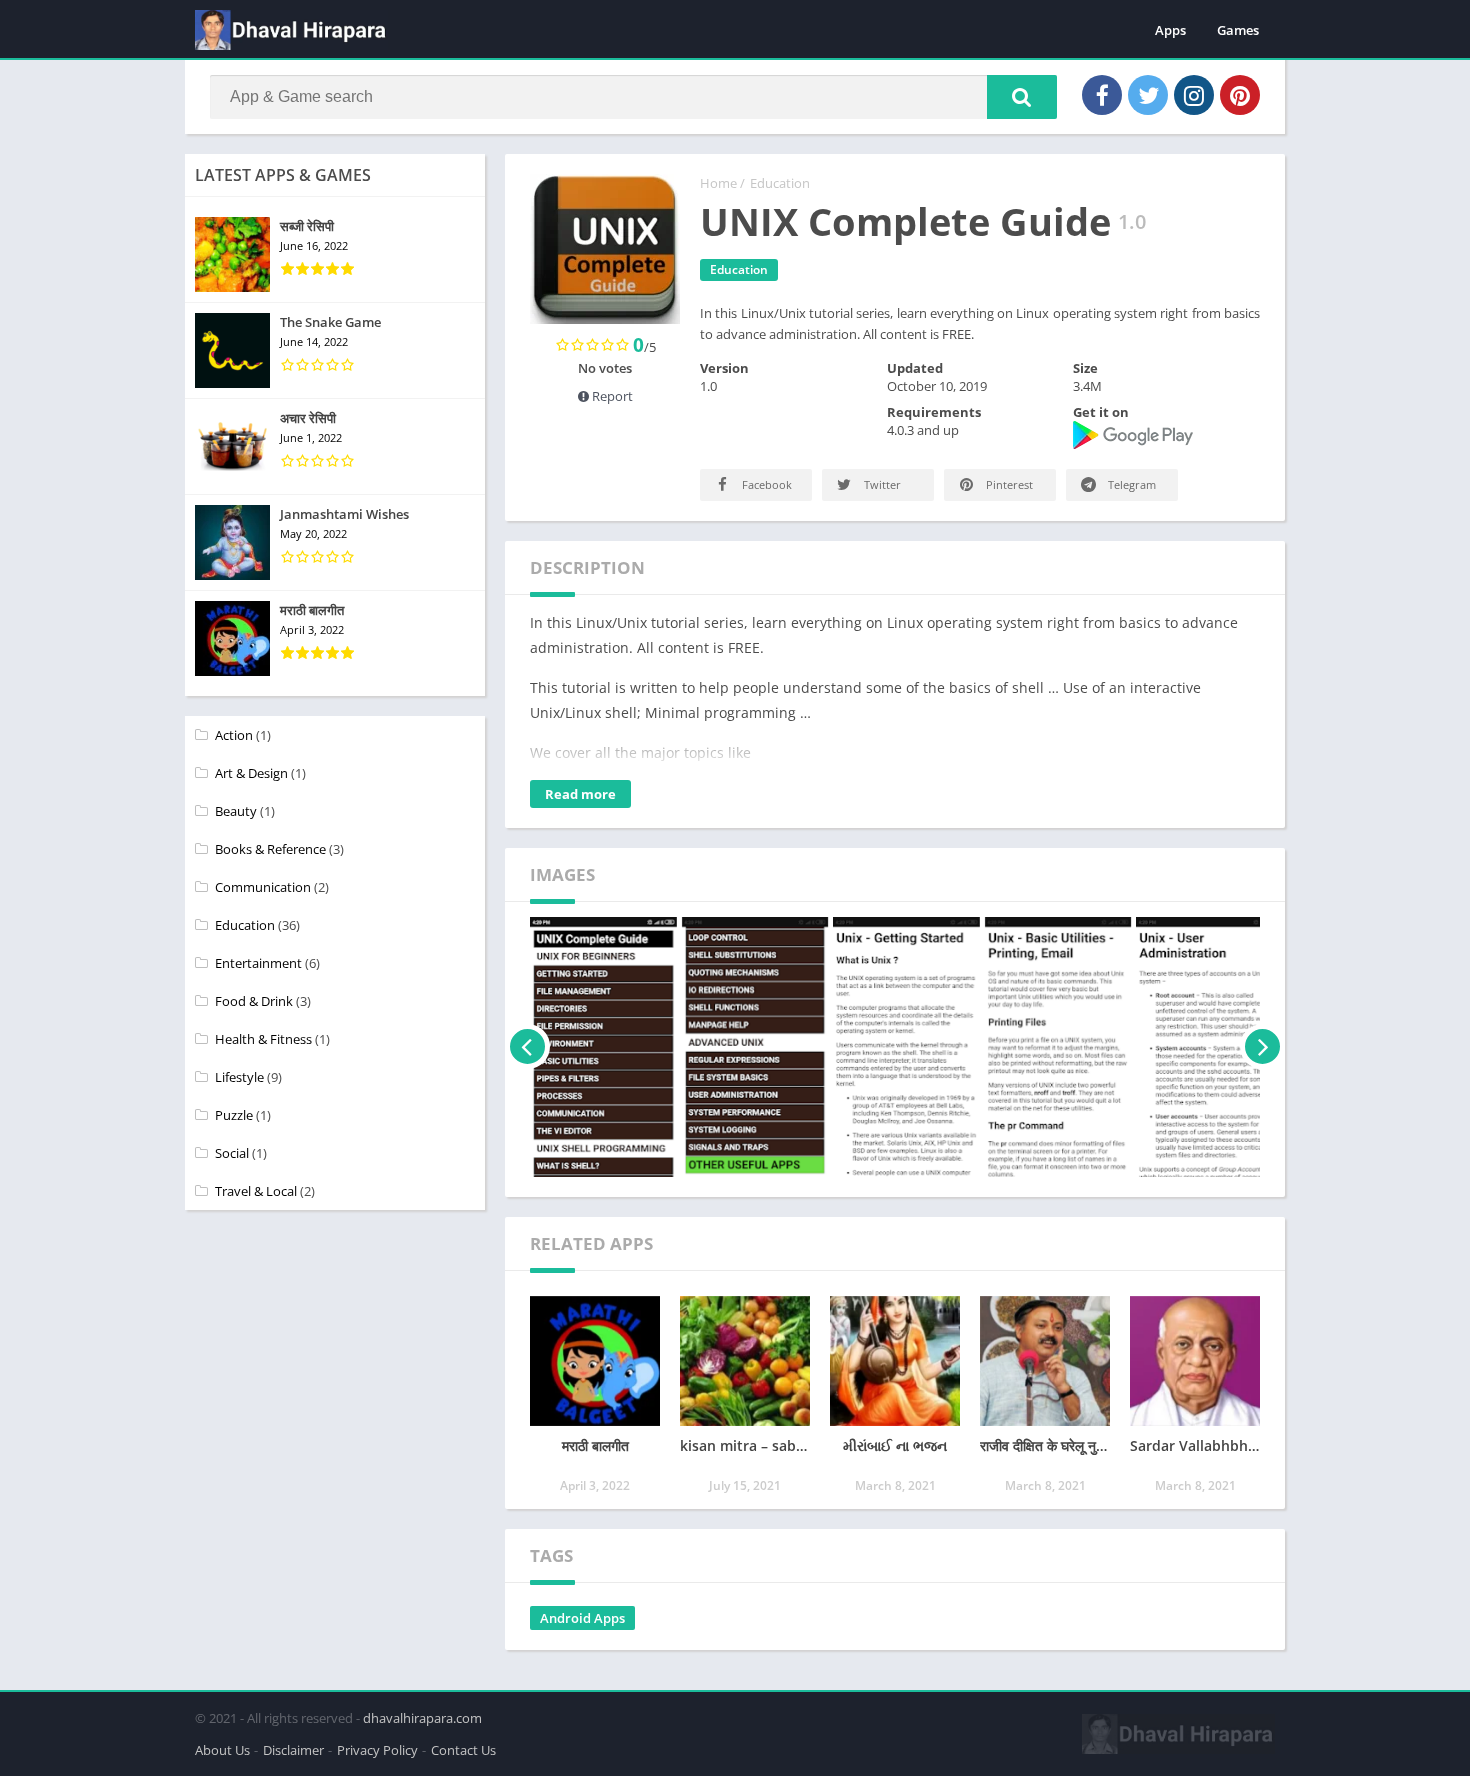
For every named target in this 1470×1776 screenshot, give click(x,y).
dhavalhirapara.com (422, 1718)
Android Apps (582, 1618)
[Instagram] (1194, 95)
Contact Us (463, 1750)
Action (234, 735)
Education (780, 183)
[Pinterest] (1240, 95)
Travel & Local (256, 1191)
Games (1238, 30)
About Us (222, 1750)
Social (232, 1153)
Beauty (236, 811)
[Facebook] (1102, 95)
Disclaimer (293, 1750)
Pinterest (1008, 484)
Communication (263, 887)
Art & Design (251, 773)
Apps (1170, 30)
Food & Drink (254, 1001)
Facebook (765, 484)
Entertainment (258, 963)
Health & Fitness (263, 1039)
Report (611, 396)
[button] (1022, 97)
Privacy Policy (377, 1750)
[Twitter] (1148, 95)
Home (718, 183)
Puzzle (234, 1115)
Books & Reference (270, 849)
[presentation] (527, 1047)
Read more (580, 794)
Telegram (1130, 484)
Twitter (881, 484)
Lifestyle (239, 1077)
